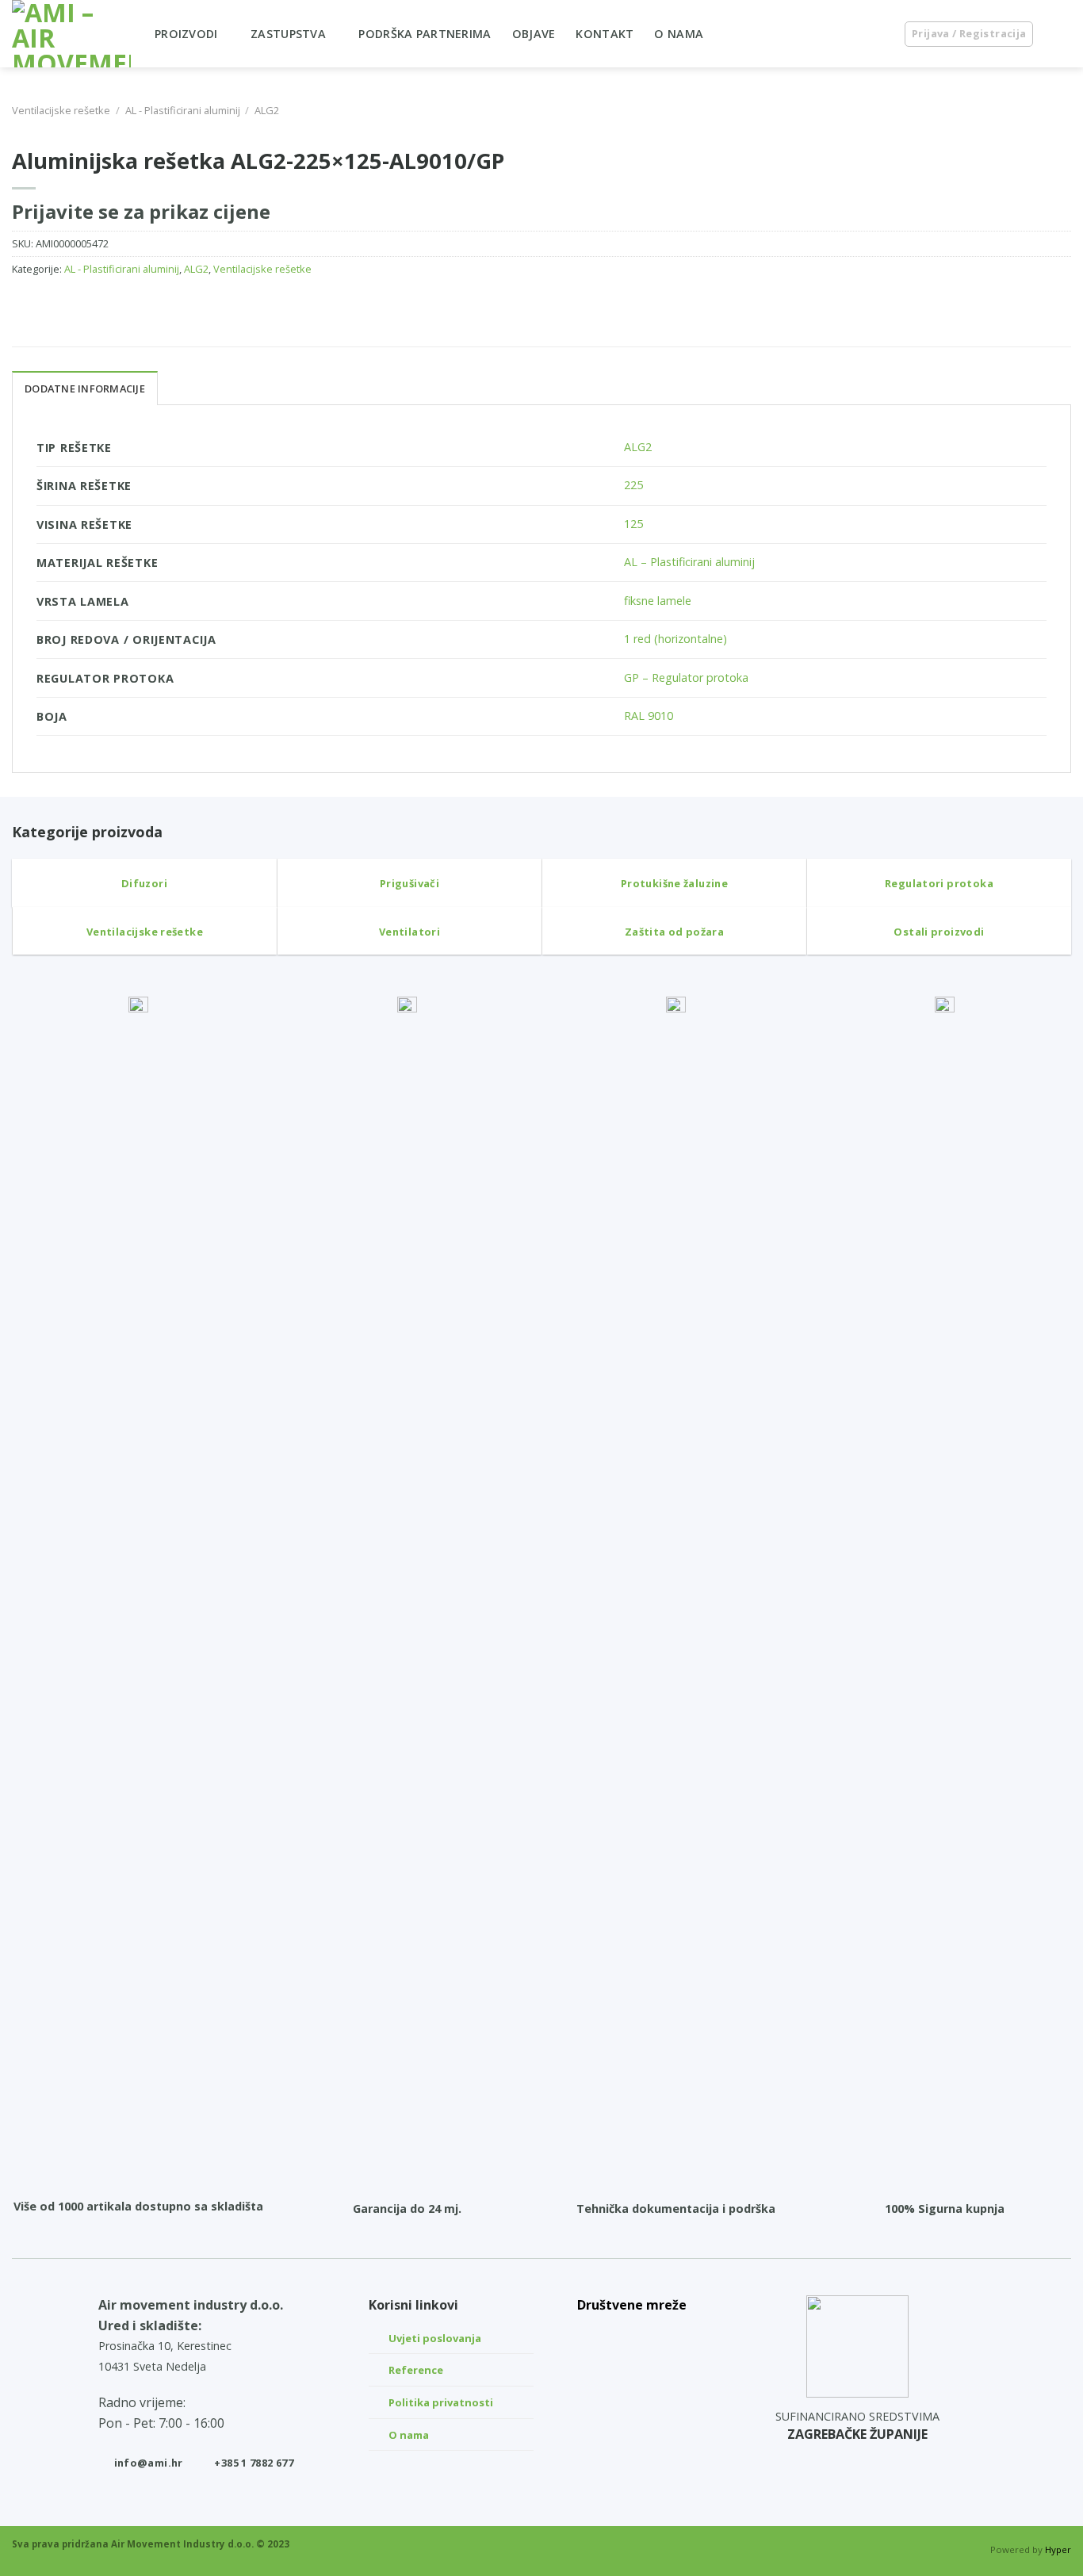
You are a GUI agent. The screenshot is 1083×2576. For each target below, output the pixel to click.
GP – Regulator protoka (686, 677)
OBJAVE (534, 34)
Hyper (1058, 2549)
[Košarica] (1063, 34)
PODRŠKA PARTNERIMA (425, 34)
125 (633, 524)
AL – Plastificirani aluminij (689, 562)
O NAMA (679, 34)
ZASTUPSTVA (288, 34)
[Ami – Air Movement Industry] (71, 34)
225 (633, 485)
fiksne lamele (658, 601)
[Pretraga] (876, 34)
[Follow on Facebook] (632, 2409)
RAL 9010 (649, 716)
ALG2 (267, 110)
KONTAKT (605, 34)
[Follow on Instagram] (632, 2372)
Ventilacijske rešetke (61, 110)
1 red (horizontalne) (675, 639)
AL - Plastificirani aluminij (183, 110)
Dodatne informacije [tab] (85, 389)
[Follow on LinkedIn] (632, 2335)
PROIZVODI (186, 34)
